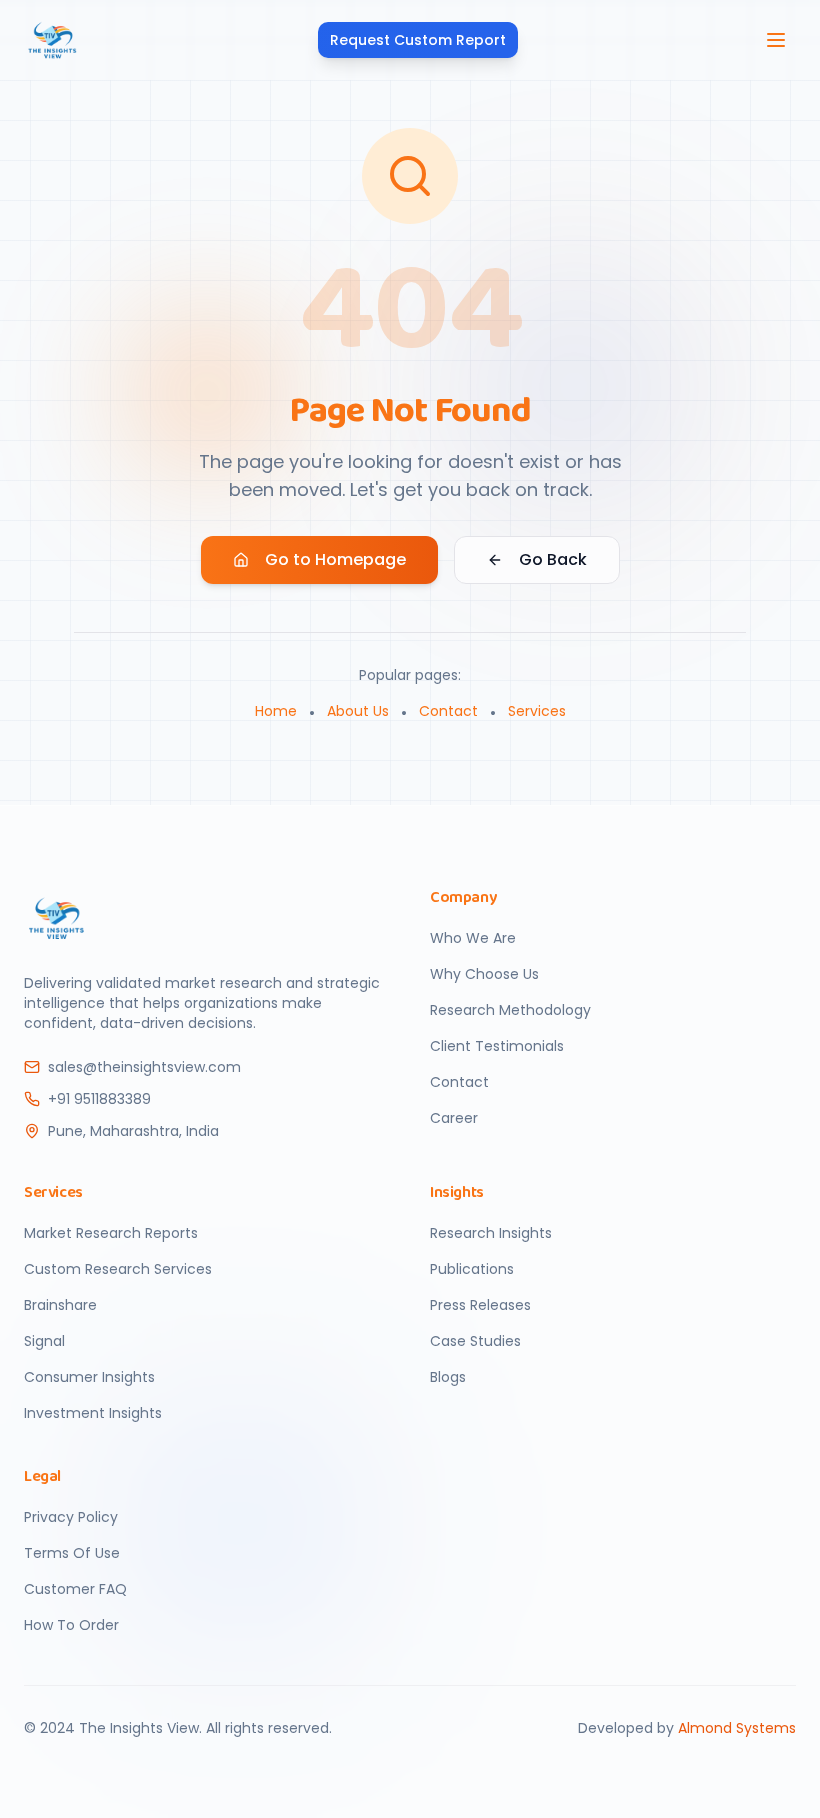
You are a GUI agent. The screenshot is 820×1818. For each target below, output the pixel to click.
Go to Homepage (335, 559)
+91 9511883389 (99, 1099)
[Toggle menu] (776, 40)
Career (454, 1118)
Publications (472, 1269)
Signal (44, 1341)
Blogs (448, 1377)
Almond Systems (737, 1728)
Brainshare (60, 1305)
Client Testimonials (497, 1046)
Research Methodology (510, 1010)
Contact (448, 711)
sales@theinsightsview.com (144, 1067)
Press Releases (480, 1305)
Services (537, 711)
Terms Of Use (72, 1553)
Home (276, 711)
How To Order (71, 1625)
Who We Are (473, 938)
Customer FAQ (75, 1589)
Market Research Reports (111, 1233)
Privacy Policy (71, 1517)
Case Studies (475, 1341)
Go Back (553, 559)
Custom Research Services (118, 1269)
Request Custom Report (418, 40)
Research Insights (491, 1233)
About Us (358, 711)
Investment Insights (93, 1413)
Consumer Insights (89, 1377)
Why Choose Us (484, 974)
